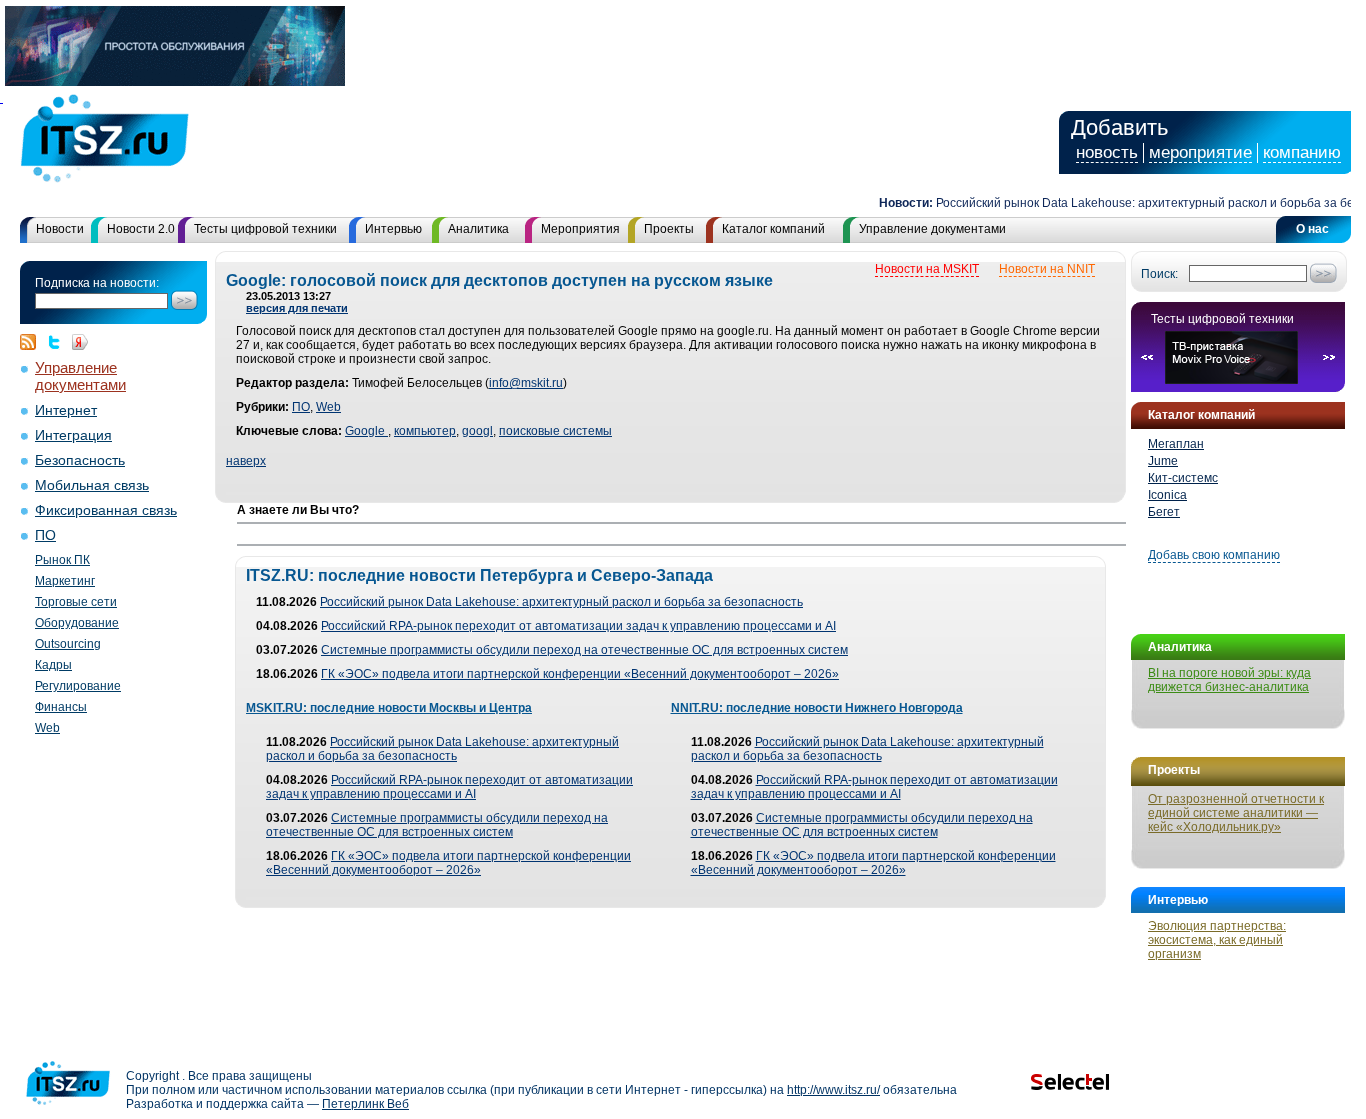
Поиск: (1159, 274)
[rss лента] (33, 342)
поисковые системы (555, 431)
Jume (1163, 461)
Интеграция (73, 435)
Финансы (61, 707)
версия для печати (297, 308)
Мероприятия (580, 229)
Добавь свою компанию (1214, 555)
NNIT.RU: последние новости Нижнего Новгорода (817, 708)
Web (47, 728)
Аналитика (478, 229)
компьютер (425, 431)
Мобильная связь (92, 485)
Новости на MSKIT (927, 269)
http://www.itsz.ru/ (833, 1090)
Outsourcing (68, 644)
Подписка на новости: (97, 283)
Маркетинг (65, 581)
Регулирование (78, 686)
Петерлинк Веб (365, 1104)
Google (366, 431)
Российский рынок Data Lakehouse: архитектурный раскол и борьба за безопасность (561, 602)
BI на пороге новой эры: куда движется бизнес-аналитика (1229, 680)
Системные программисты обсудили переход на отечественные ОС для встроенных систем (584, 650)
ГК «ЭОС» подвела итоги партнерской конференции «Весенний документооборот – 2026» (580, 674)
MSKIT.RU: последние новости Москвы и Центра (389, 708)
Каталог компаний (773, 229)
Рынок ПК (62, 560)
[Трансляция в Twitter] (59, 342)
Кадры (53, 665)
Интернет (66, 410)
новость (1107, 152)
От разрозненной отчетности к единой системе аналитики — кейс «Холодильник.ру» (1236, 813)
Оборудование (77, 623)
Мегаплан (1176, 444)
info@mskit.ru (526, 383)
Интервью (393, 229)
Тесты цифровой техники (265, 229)
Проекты (669, 229)
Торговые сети (76, 602)
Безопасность (80, 460)
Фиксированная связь (106, 510)
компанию (1302, 152)
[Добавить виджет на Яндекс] (80, 342)
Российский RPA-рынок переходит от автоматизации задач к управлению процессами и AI (578, 626)
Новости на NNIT (1047, 269)
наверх (246, 461)
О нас (1312, 229)
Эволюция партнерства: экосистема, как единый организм (1217, 940)
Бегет (1164, 512)
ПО (45, 535)
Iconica (1167, 495)
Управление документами (932, 229)
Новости (60, 229)
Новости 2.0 (141, 229)
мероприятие (1200, 152)
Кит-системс (1183, 478)
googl (477, 431)
